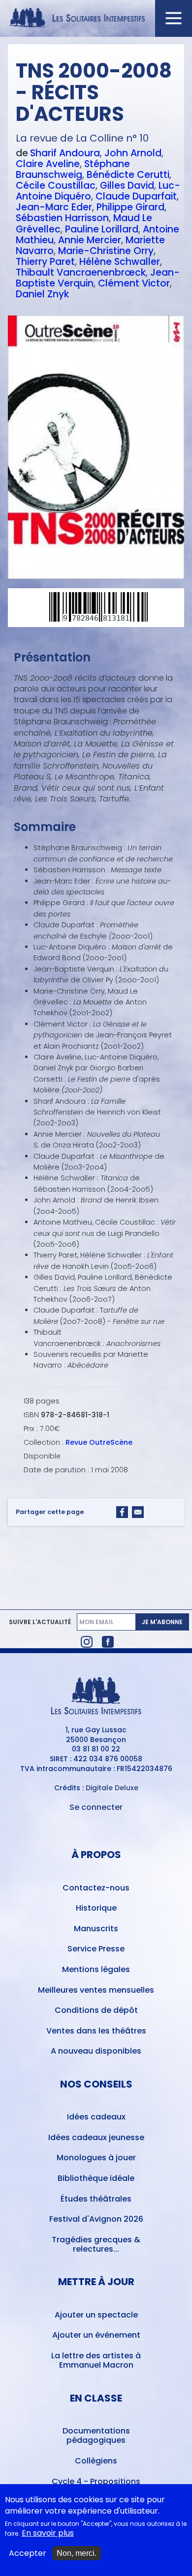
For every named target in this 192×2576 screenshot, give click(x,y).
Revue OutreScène (99, 1442)
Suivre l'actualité (40, 1622)
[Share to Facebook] (122, 1512)
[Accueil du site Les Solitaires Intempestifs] (96, 18)
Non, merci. (77, 2553)
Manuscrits (96, 1929)
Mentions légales (96, 1969)
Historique (96, 1908)
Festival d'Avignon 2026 (96, 2219)
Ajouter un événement (96, 2335)
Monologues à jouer (96, 2158)
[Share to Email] (138, 1512)
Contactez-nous (96, 1888)
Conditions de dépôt (96, 2010)
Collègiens (96, 2461)
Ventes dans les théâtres (96, 2031)
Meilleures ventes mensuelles (96, 1990)
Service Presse (96, 1949)
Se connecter (96, 1807)
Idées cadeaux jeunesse (96, 2137)
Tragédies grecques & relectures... (96, 2244)
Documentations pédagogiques (96, 2435)
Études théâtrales (96, 2199)
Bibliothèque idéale (96, 2178)
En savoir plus (48, 2533)
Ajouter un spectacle (96, 2315)
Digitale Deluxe (112, 1788)
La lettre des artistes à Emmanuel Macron (96, 2360)
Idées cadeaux (96, 2117)
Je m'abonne (162, 1622)
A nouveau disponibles (96, 2051)
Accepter (28, 2553)
